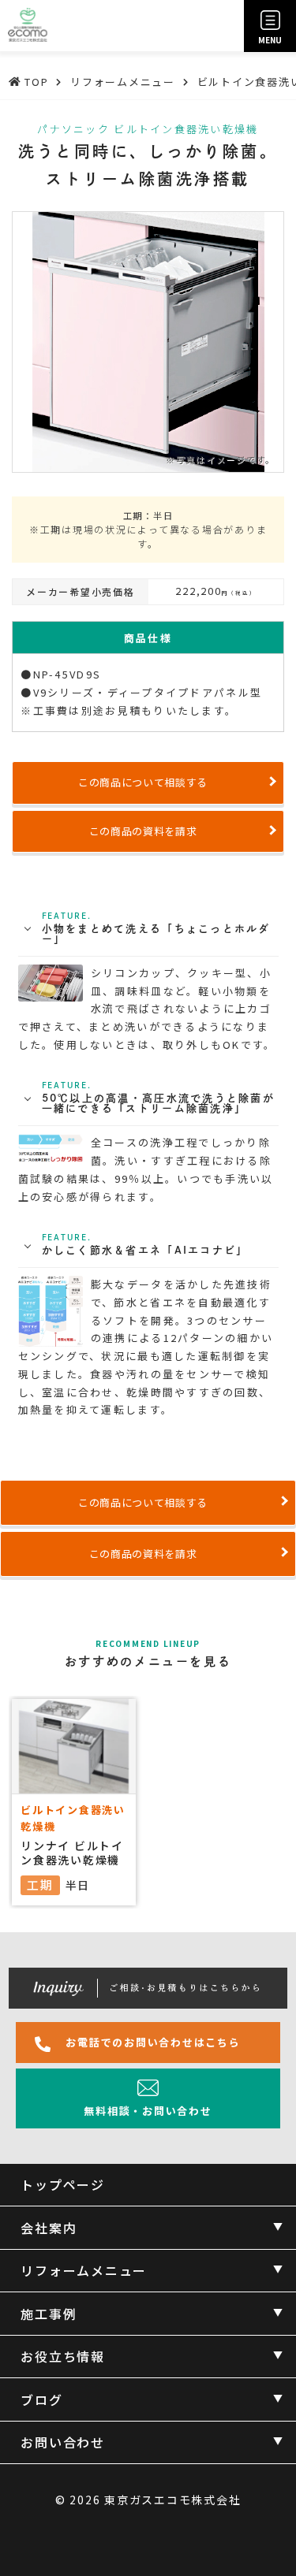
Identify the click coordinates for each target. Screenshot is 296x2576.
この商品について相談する (143, 782)
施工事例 (49, 2314)
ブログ (41, 2399)
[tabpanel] (152, 1802)
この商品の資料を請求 (143, 831)
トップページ (63, 2184)
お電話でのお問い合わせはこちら (153, 2042)
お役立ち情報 (63, 2356)
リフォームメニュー (84, 2270)
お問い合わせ (63, 2442)
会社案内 (49, 2228)
